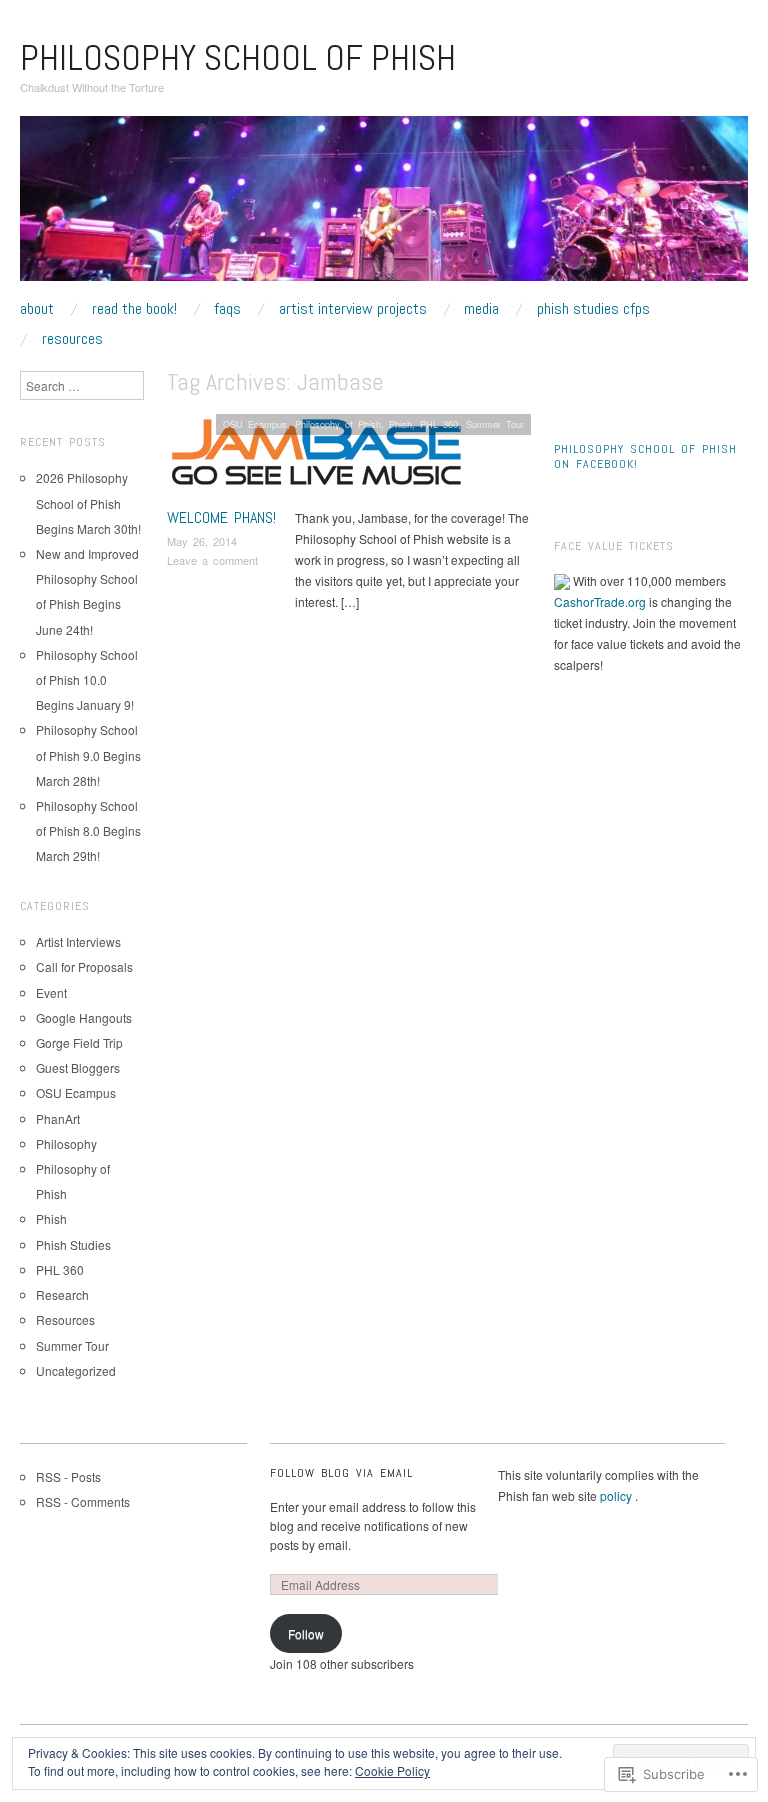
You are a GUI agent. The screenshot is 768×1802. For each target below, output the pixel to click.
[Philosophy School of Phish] (384, 205)
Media (481, 309)
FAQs (227, 309)
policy (617, 1495)
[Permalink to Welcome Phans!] (317, 457)
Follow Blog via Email (341, 1473)
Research (62, 1294)
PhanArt (58, 1118)
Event (51, 992)
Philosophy (66, 1143)
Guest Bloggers (78, 1067)
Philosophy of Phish (338, 424)
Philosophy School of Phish (238, 58)
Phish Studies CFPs (593, 309)
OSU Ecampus (255, 424)
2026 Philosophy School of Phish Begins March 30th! (88, 502)
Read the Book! (134, 309)
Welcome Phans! (221, 517)
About (37, 309)
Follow (306, 1633)
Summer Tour (495, 424)
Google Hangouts (84, 1017)
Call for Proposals (84, 966)
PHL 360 (439, 424)
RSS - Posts (68, 1476)
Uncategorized (76, 1370)
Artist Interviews (78, 941)
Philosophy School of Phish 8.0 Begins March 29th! (88, 830)
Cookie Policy (392, 1770)
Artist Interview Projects (353, 309)
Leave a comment (212, 560)
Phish (400, 424)
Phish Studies (73, 1244)
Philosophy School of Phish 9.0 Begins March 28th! (88, 754)
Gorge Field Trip (79, 1042)
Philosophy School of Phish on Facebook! (645, 457)
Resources (72, 339)
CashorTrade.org (600, 601)
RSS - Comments (83, 1501)
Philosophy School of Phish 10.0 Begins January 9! (87, 679)
